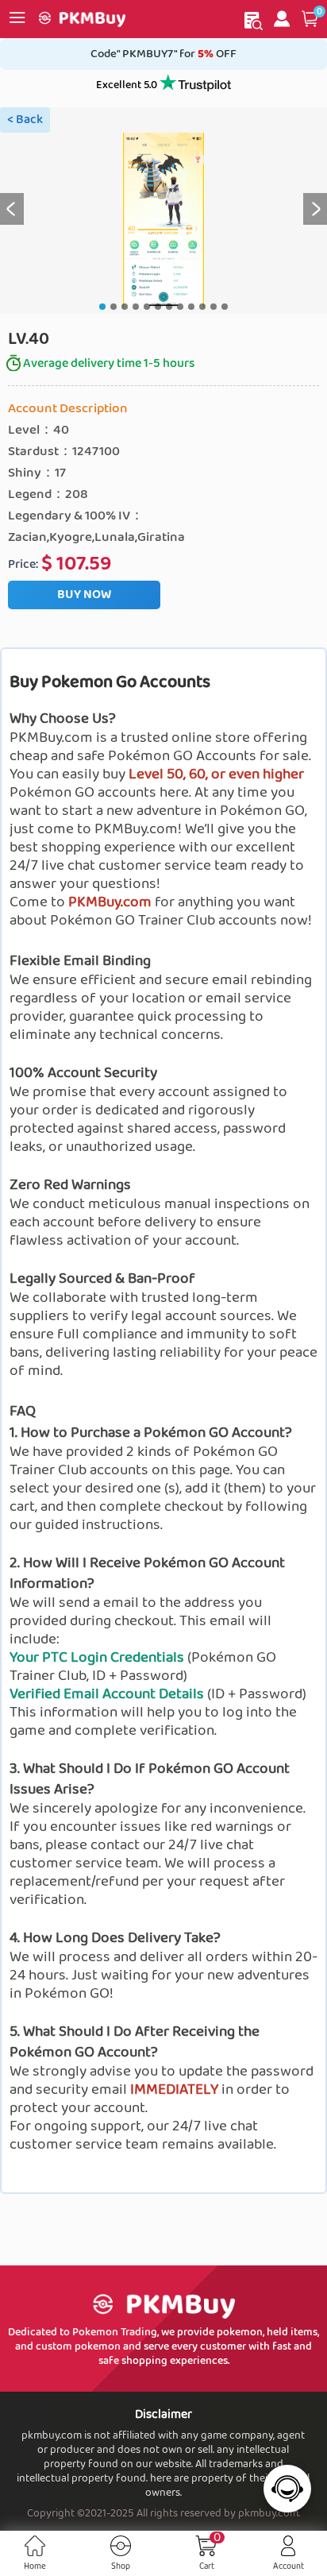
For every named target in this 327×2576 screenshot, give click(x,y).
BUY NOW (84, 595)
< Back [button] (25, 120)
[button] (310, 19)
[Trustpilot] (195, 85)
